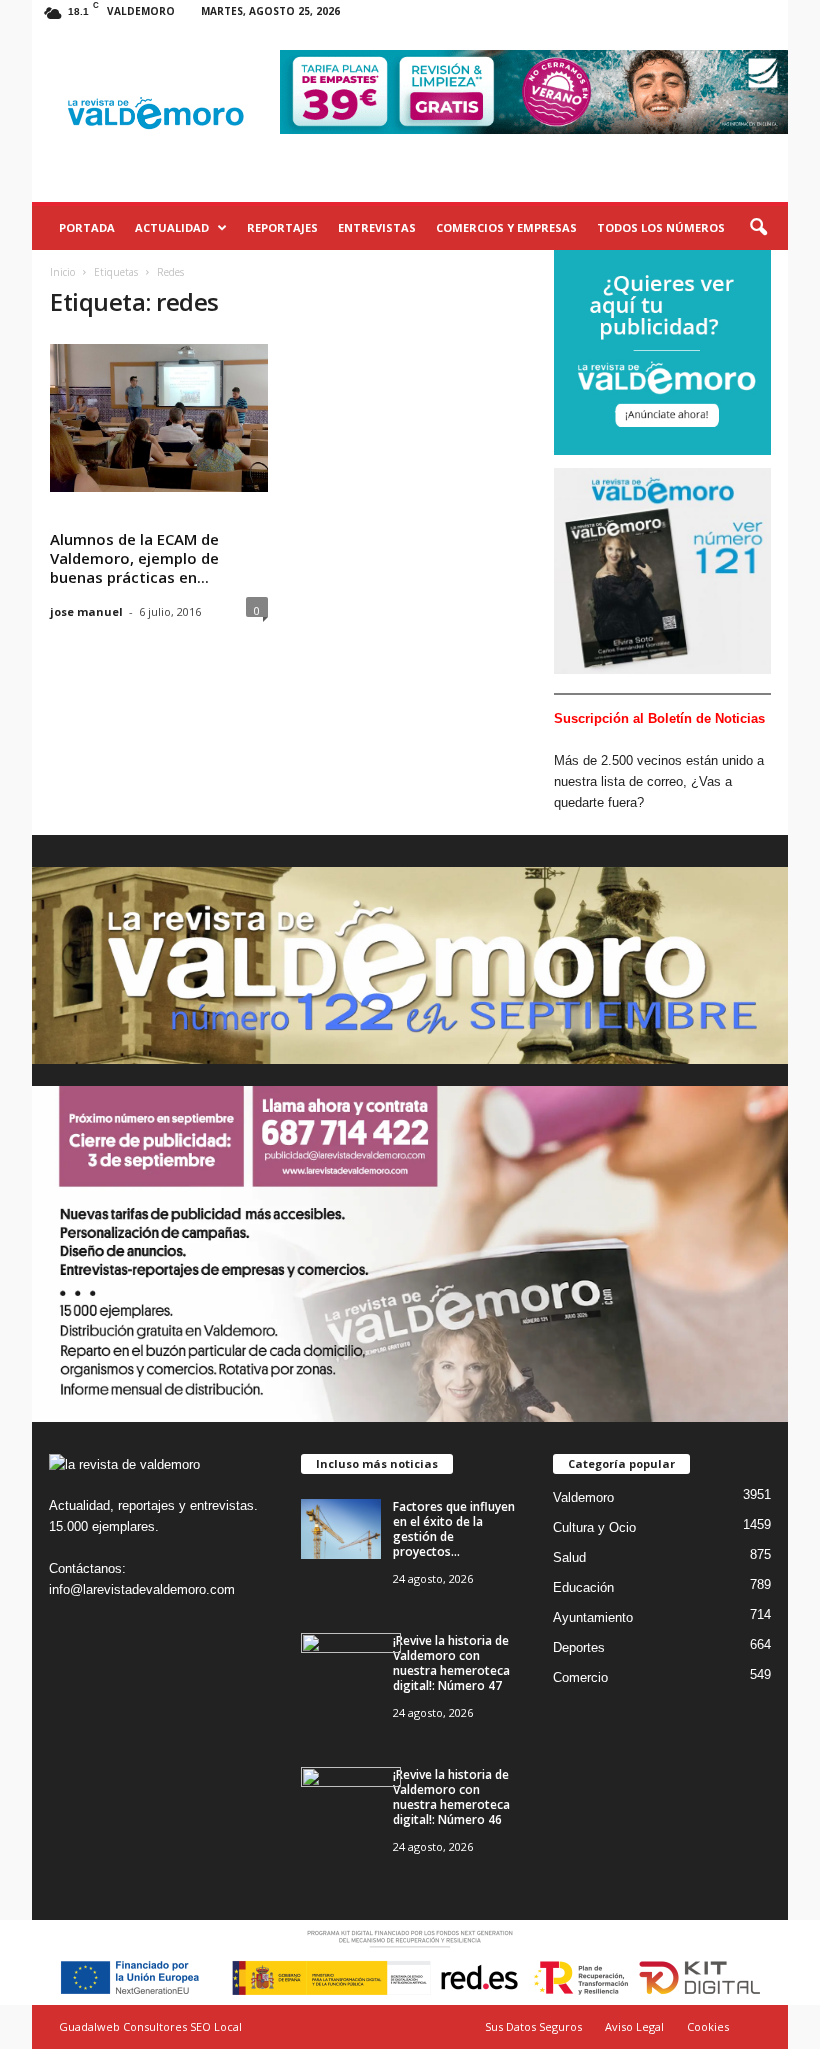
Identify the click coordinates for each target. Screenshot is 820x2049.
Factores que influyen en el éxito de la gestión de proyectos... (454, 1529)
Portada (87, 227)
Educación (583, 1587)
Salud (569, 1557)
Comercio (580, 1677)
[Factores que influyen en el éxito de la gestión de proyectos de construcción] (341, 1529)
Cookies (708, 2026)
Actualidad (172, 227)
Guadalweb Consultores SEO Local (150, 2026)
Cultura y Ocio (594, 1527)
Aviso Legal (634, 2026)
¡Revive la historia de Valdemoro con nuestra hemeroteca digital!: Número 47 (451, 1663)
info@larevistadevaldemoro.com (142, 1589)
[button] (758, 228)
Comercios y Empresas (506, 227)
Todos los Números (661, 227)
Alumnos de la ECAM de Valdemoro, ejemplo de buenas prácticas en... (134, 558)
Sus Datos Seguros (533, 2026)
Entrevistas (377, 227)
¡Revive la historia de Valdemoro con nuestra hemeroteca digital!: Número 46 (451, 1797)
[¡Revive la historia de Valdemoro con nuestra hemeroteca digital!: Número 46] (351, 1804)
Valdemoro (583, 1497)
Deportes (579, 1647)
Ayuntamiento (593, 1617)
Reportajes (282, 227)
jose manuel (86, 611)
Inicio (62, 272)
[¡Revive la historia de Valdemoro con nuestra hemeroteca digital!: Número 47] (351, 1670)
